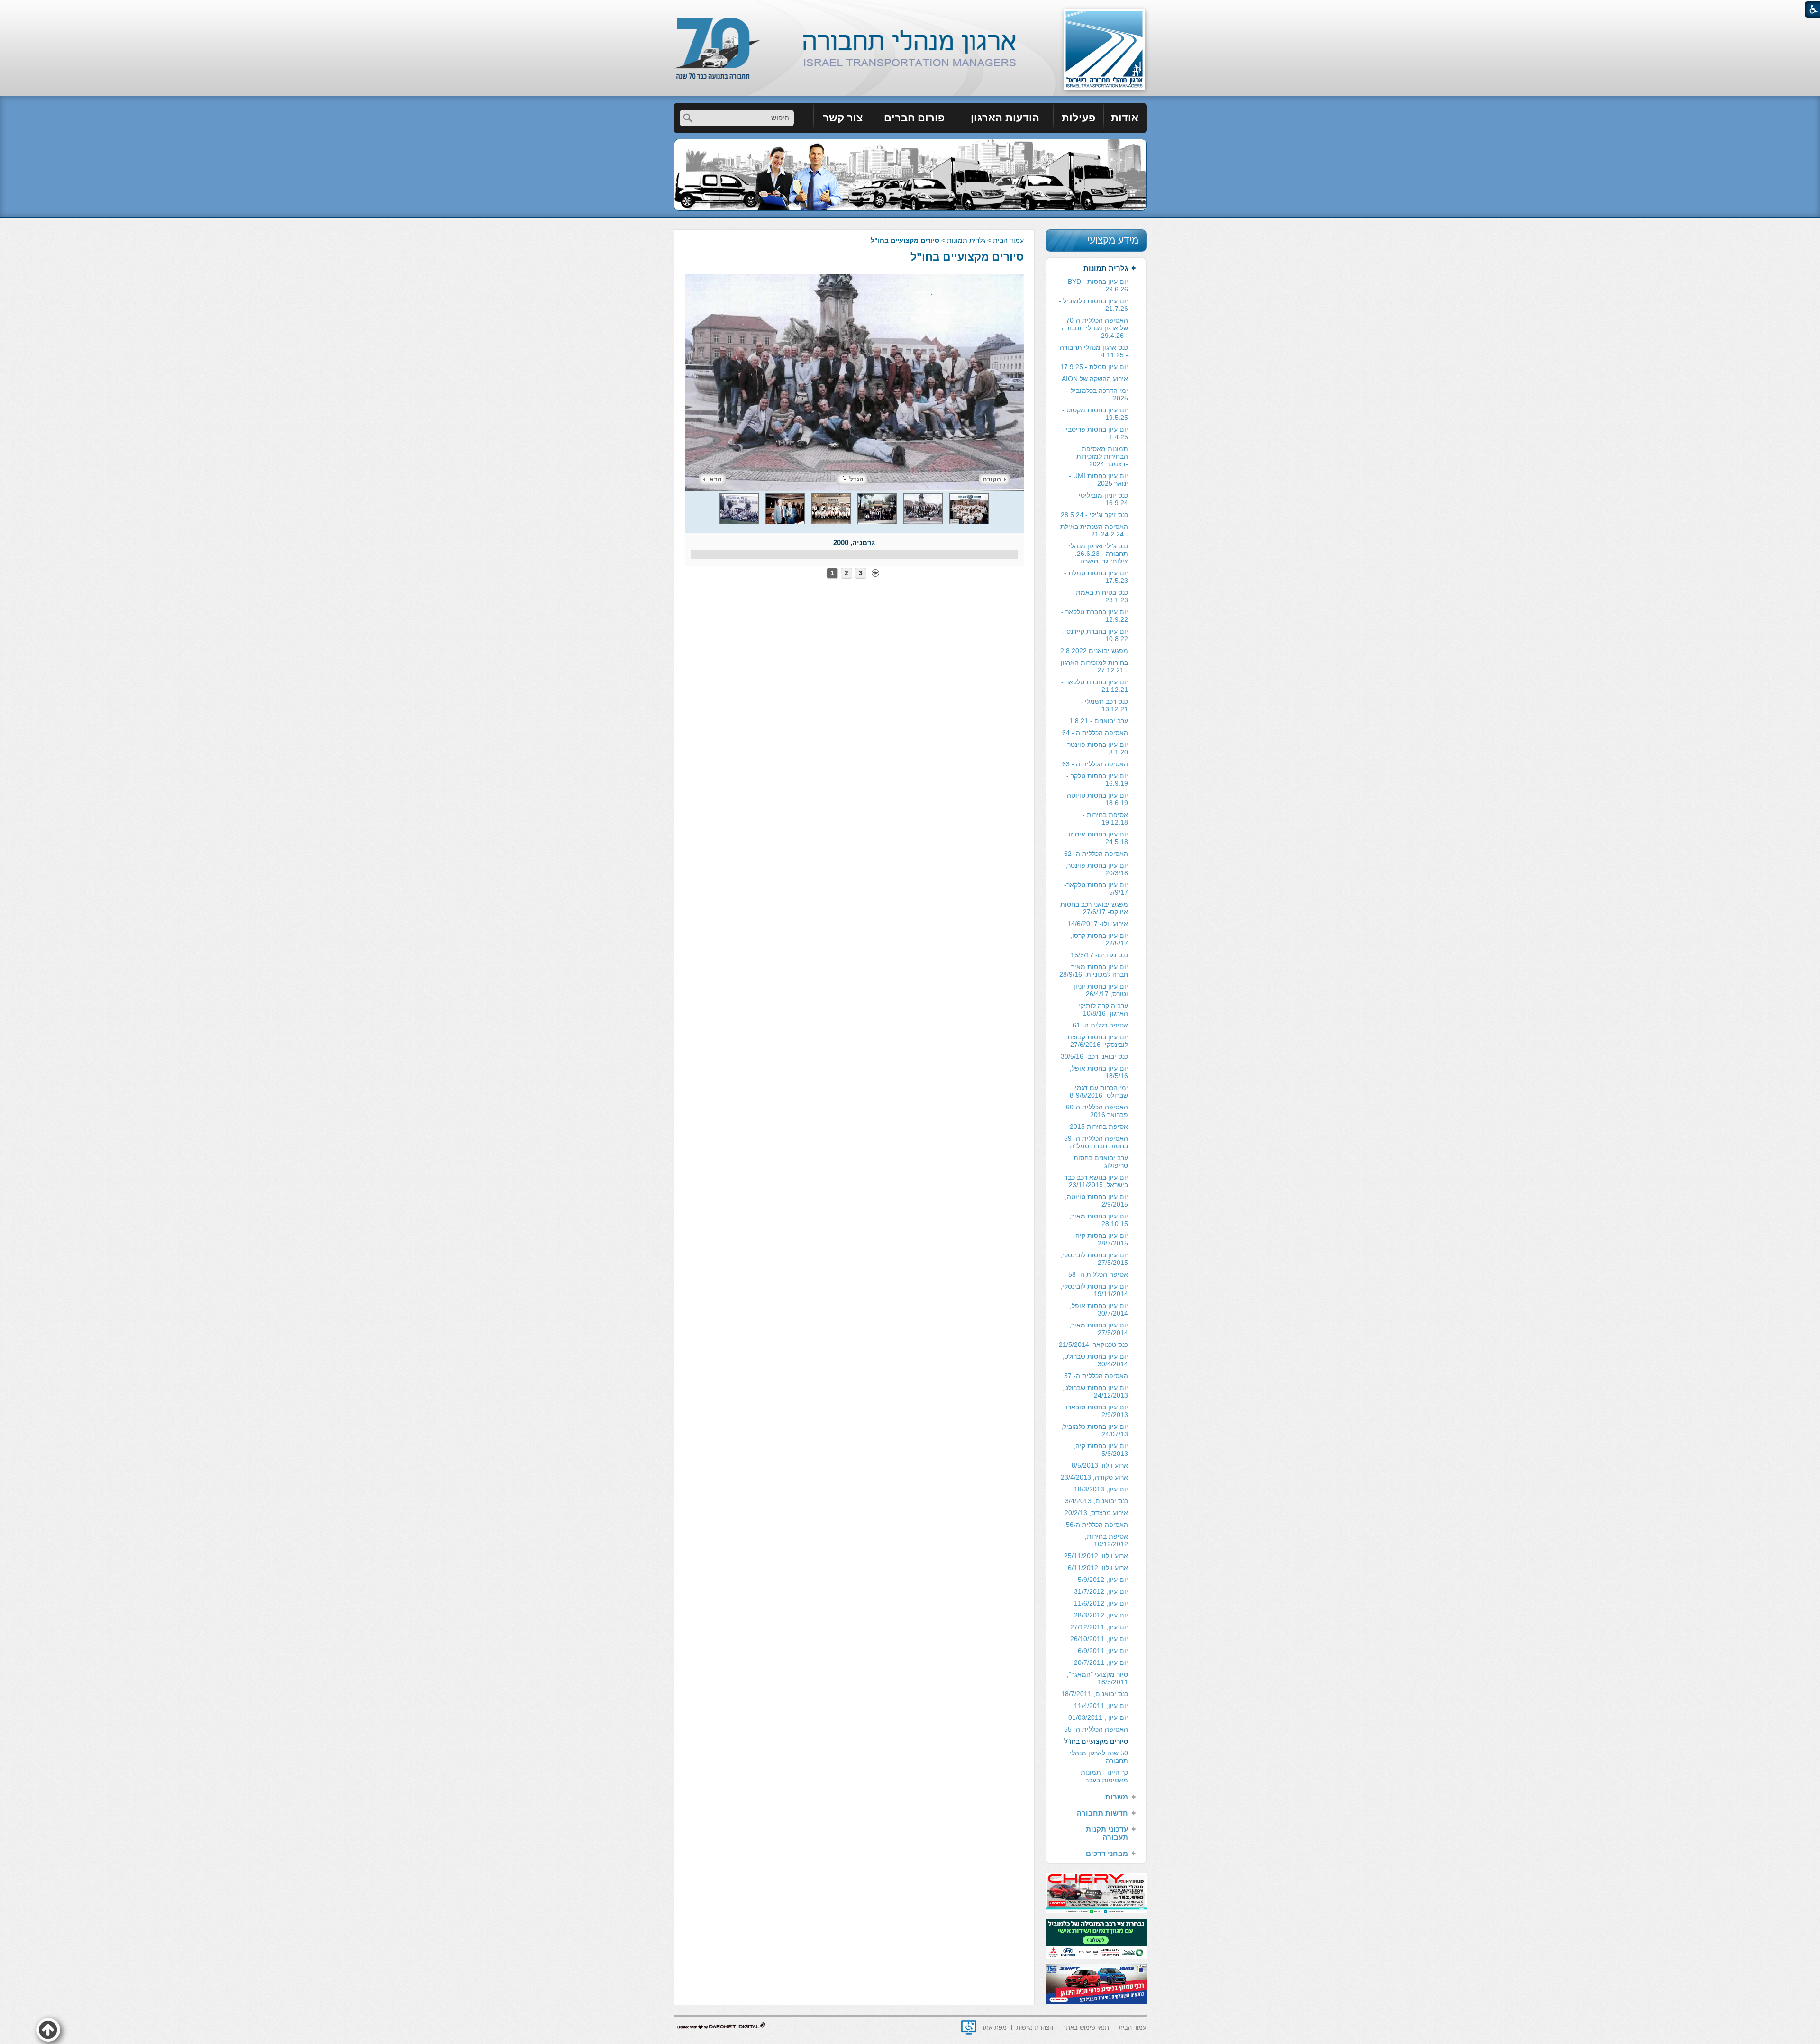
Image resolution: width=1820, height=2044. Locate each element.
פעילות (1078, 118)
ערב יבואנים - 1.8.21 (1099, 721)
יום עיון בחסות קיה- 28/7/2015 (1101, 1239)
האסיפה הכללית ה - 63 (1095, 764)
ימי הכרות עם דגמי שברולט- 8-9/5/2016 (1099, 1091)
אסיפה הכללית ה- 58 (1098, 1274)
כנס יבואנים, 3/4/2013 (1097, 1501)
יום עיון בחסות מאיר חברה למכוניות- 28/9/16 (1094, 971)
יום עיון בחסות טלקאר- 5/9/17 (1096, 889)
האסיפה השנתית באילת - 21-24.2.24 (1094, 530)
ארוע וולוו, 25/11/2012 (1096, 1556)
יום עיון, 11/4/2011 (1101, 1706)
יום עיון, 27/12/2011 (1099, 1627)
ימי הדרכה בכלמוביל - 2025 (1097, 394)
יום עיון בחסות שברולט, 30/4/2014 (1095, 1360)
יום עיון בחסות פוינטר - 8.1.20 (1096, 748)
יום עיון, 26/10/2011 (1099, 1639)
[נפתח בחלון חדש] (969, 2027)
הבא (716, 479)
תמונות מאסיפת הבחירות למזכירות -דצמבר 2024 (1102, 456)
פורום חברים (914, 118)
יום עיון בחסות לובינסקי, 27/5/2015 (1094, 1259)
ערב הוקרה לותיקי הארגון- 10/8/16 (1103, 1009)
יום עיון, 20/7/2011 (1101, 1662)
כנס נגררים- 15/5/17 (1099, 955)
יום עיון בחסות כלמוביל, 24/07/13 (1095, 1430)
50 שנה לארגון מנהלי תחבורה (1099, 1757)
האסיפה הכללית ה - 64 (1095, 733)
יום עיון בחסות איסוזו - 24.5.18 (1096, 838)
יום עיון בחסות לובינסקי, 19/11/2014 (1094, 1290)
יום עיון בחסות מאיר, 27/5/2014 (1099, 1329)
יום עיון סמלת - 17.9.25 (1094, 367)
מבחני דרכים (1107, 1853)
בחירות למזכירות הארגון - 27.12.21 (1094, 666)
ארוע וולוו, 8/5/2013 (1100, 1465)
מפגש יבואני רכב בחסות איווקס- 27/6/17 (1094, 908)
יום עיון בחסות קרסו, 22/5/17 (1099, 939)
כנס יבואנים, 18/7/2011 (1095, 1694)
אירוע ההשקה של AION (1095, 379)
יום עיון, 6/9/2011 (1103, 1651)
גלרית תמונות (966, 240)
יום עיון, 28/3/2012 (1101, 1615)
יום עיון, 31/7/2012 (1101, 1591)
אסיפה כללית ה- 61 (1100, 1025)
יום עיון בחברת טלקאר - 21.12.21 (1095, 686)
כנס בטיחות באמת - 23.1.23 (1100, 596)
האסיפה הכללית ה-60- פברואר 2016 (1096, 1111)
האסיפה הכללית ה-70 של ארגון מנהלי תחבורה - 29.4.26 (1095, 328)
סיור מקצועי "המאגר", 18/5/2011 (1097, 1678)
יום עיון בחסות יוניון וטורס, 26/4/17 (1101, 990)
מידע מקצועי (1113, 240)
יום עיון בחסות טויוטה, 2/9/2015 (1097, 1200)
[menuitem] (1125, 118)
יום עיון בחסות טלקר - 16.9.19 (1097, 780)
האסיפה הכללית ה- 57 (1096, 1376)
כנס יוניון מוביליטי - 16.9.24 (1101, 499)
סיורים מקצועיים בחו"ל (967, 257)
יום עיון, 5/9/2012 (1103, 1580)
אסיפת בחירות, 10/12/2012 (1106, 1540)
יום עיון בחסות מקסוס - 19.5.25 (1095, 414)
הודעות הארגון (1005, 118)
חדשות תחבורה (1102, 1813)
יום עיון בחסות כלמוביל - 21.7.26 (1093, 305)
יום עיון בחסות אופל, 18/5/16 (1099, 1072)
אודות (1125, 118)
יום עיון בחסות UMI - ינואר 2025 (1098, 480)
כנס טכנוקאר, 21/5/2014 (1093, 1344)
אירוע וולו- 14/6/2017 (1098, 924)
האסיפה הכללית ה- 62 (1096, 854)
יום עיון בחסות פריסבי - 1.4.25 (1095, 433)
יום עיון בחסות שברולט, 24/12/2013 (1095, 1391)
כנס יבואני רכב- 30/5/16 (1094, 1056)
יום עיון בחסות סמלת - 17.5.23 (1096, 577)
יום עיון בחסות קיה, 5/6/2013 (1101, 1450)
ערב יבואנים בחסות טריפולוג (1101, 1162)
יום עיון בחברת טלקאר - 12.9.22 (1095, 616)
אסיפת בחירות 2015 (1099, 1126)
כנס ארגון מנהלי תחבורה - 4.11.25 (1094, 351)
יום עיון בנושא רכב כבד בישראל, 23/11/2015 (1096, 1181)
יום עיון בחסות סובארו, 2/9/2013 (1096, 1411)
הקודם (992, 479)
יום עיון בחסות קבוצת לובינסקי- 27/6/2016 (1098, 1041)
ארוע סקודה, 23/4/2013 (1094, 1477)
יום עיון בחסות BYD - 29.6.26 (1098, 285)
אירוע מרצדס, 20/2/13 (1096, 1513)
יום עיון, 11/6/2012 (1101, 1603)
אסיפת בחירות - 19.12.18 (1105, 818)
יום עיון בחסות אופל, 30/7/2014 (1099, 1309)
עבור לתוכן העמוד (910, 9)
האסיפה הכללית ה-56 (1097, 1525)
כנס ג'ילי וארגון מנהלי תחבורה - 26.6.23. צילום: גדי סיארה (1098, 554)
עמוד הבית (1008, 240)
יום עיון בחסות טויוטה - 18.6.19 (1095, 799)
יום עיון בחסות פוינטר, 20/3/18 (1097, 869)
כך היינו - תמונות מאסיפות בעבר (1104, 1776)
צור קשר (843, 118)
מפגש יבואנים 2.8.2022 (1094, 651)
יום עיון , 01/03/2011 (1098, 1717)
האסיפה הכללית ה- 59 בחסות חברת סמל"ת (1096, 1142)
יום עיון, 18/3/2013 (1101, 1489)
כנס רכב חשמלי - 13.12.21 (1104, 705)
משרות (1117, 1797)
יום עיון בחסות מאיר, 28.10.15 (1099, 1220)
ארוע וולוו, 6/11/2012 (1098, 1568)
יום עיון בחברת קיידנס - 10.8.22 (1095, 635)
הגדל (856, 479)
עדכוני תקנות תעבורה (1107, 1833)
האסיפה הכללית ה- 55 (1096, 1729)
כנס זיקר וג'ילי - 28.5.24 (1094, 515)
